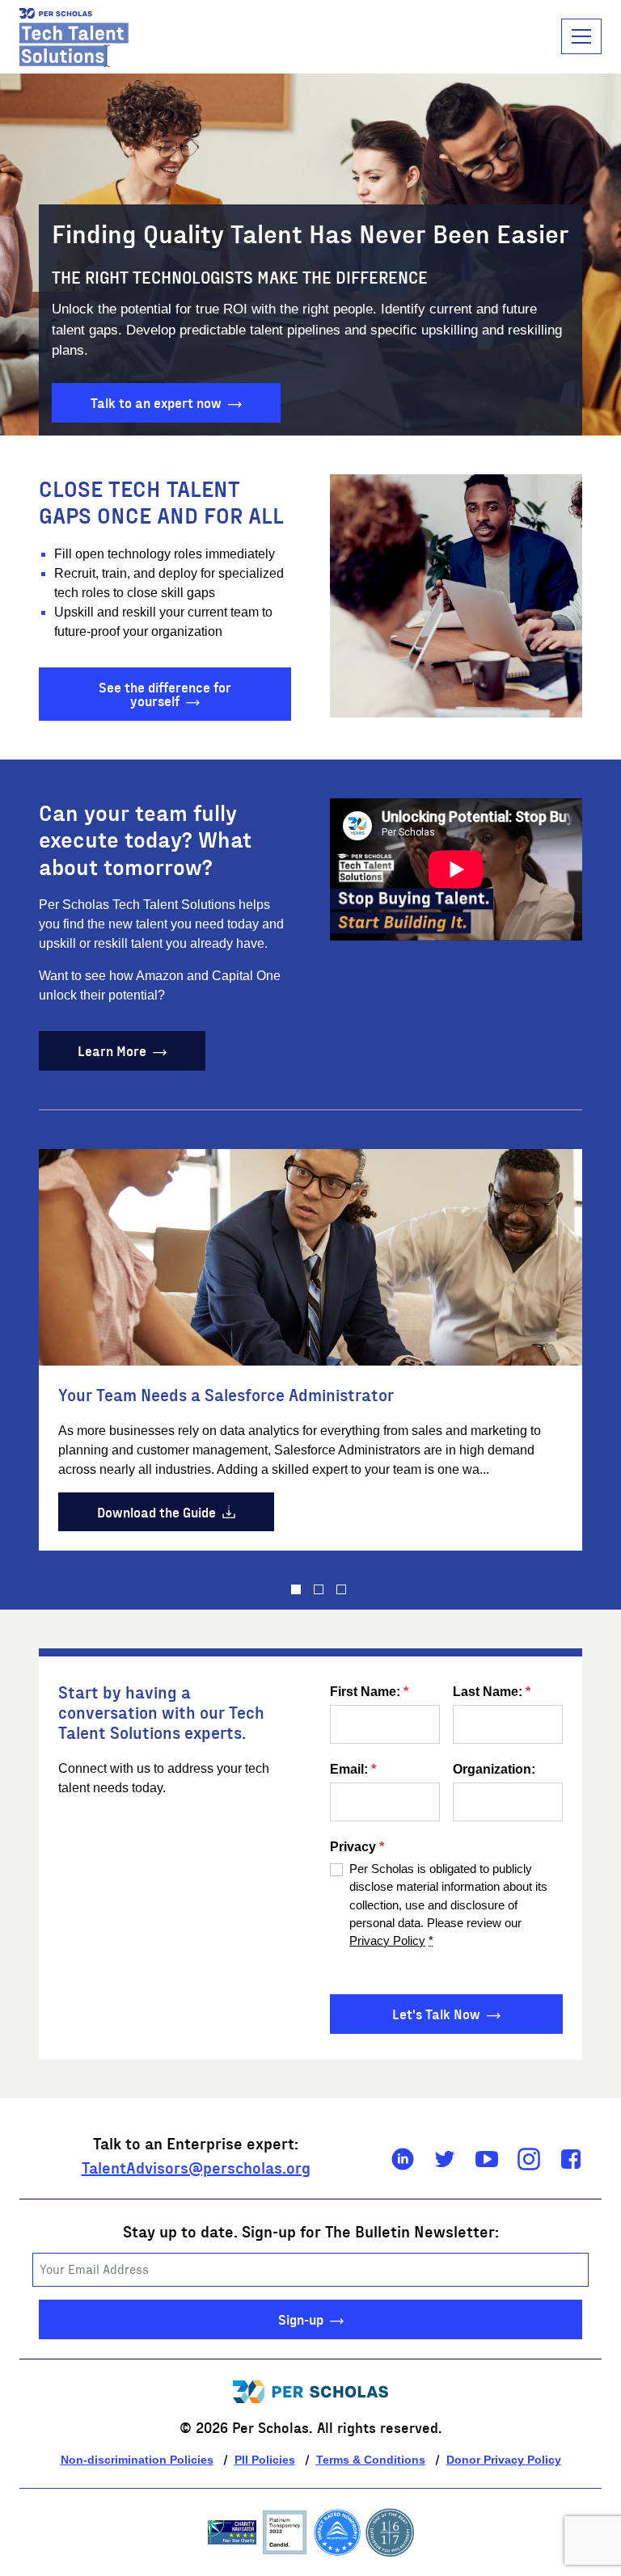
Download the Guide (156, 1511)
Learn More (112, 1050)
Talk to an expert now (156, 402)
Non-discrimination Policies (137, 2460)
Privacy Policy (387, 1941)
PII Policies (265, 2460)
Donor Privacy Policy (504, 2460)
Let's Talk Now (436, 2013)
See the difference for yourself (165, 693)
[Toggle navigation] (581, 36)
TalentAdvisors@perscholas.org (196, 2167)
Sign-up (301, 2319)
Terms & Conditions (371, 2460)
